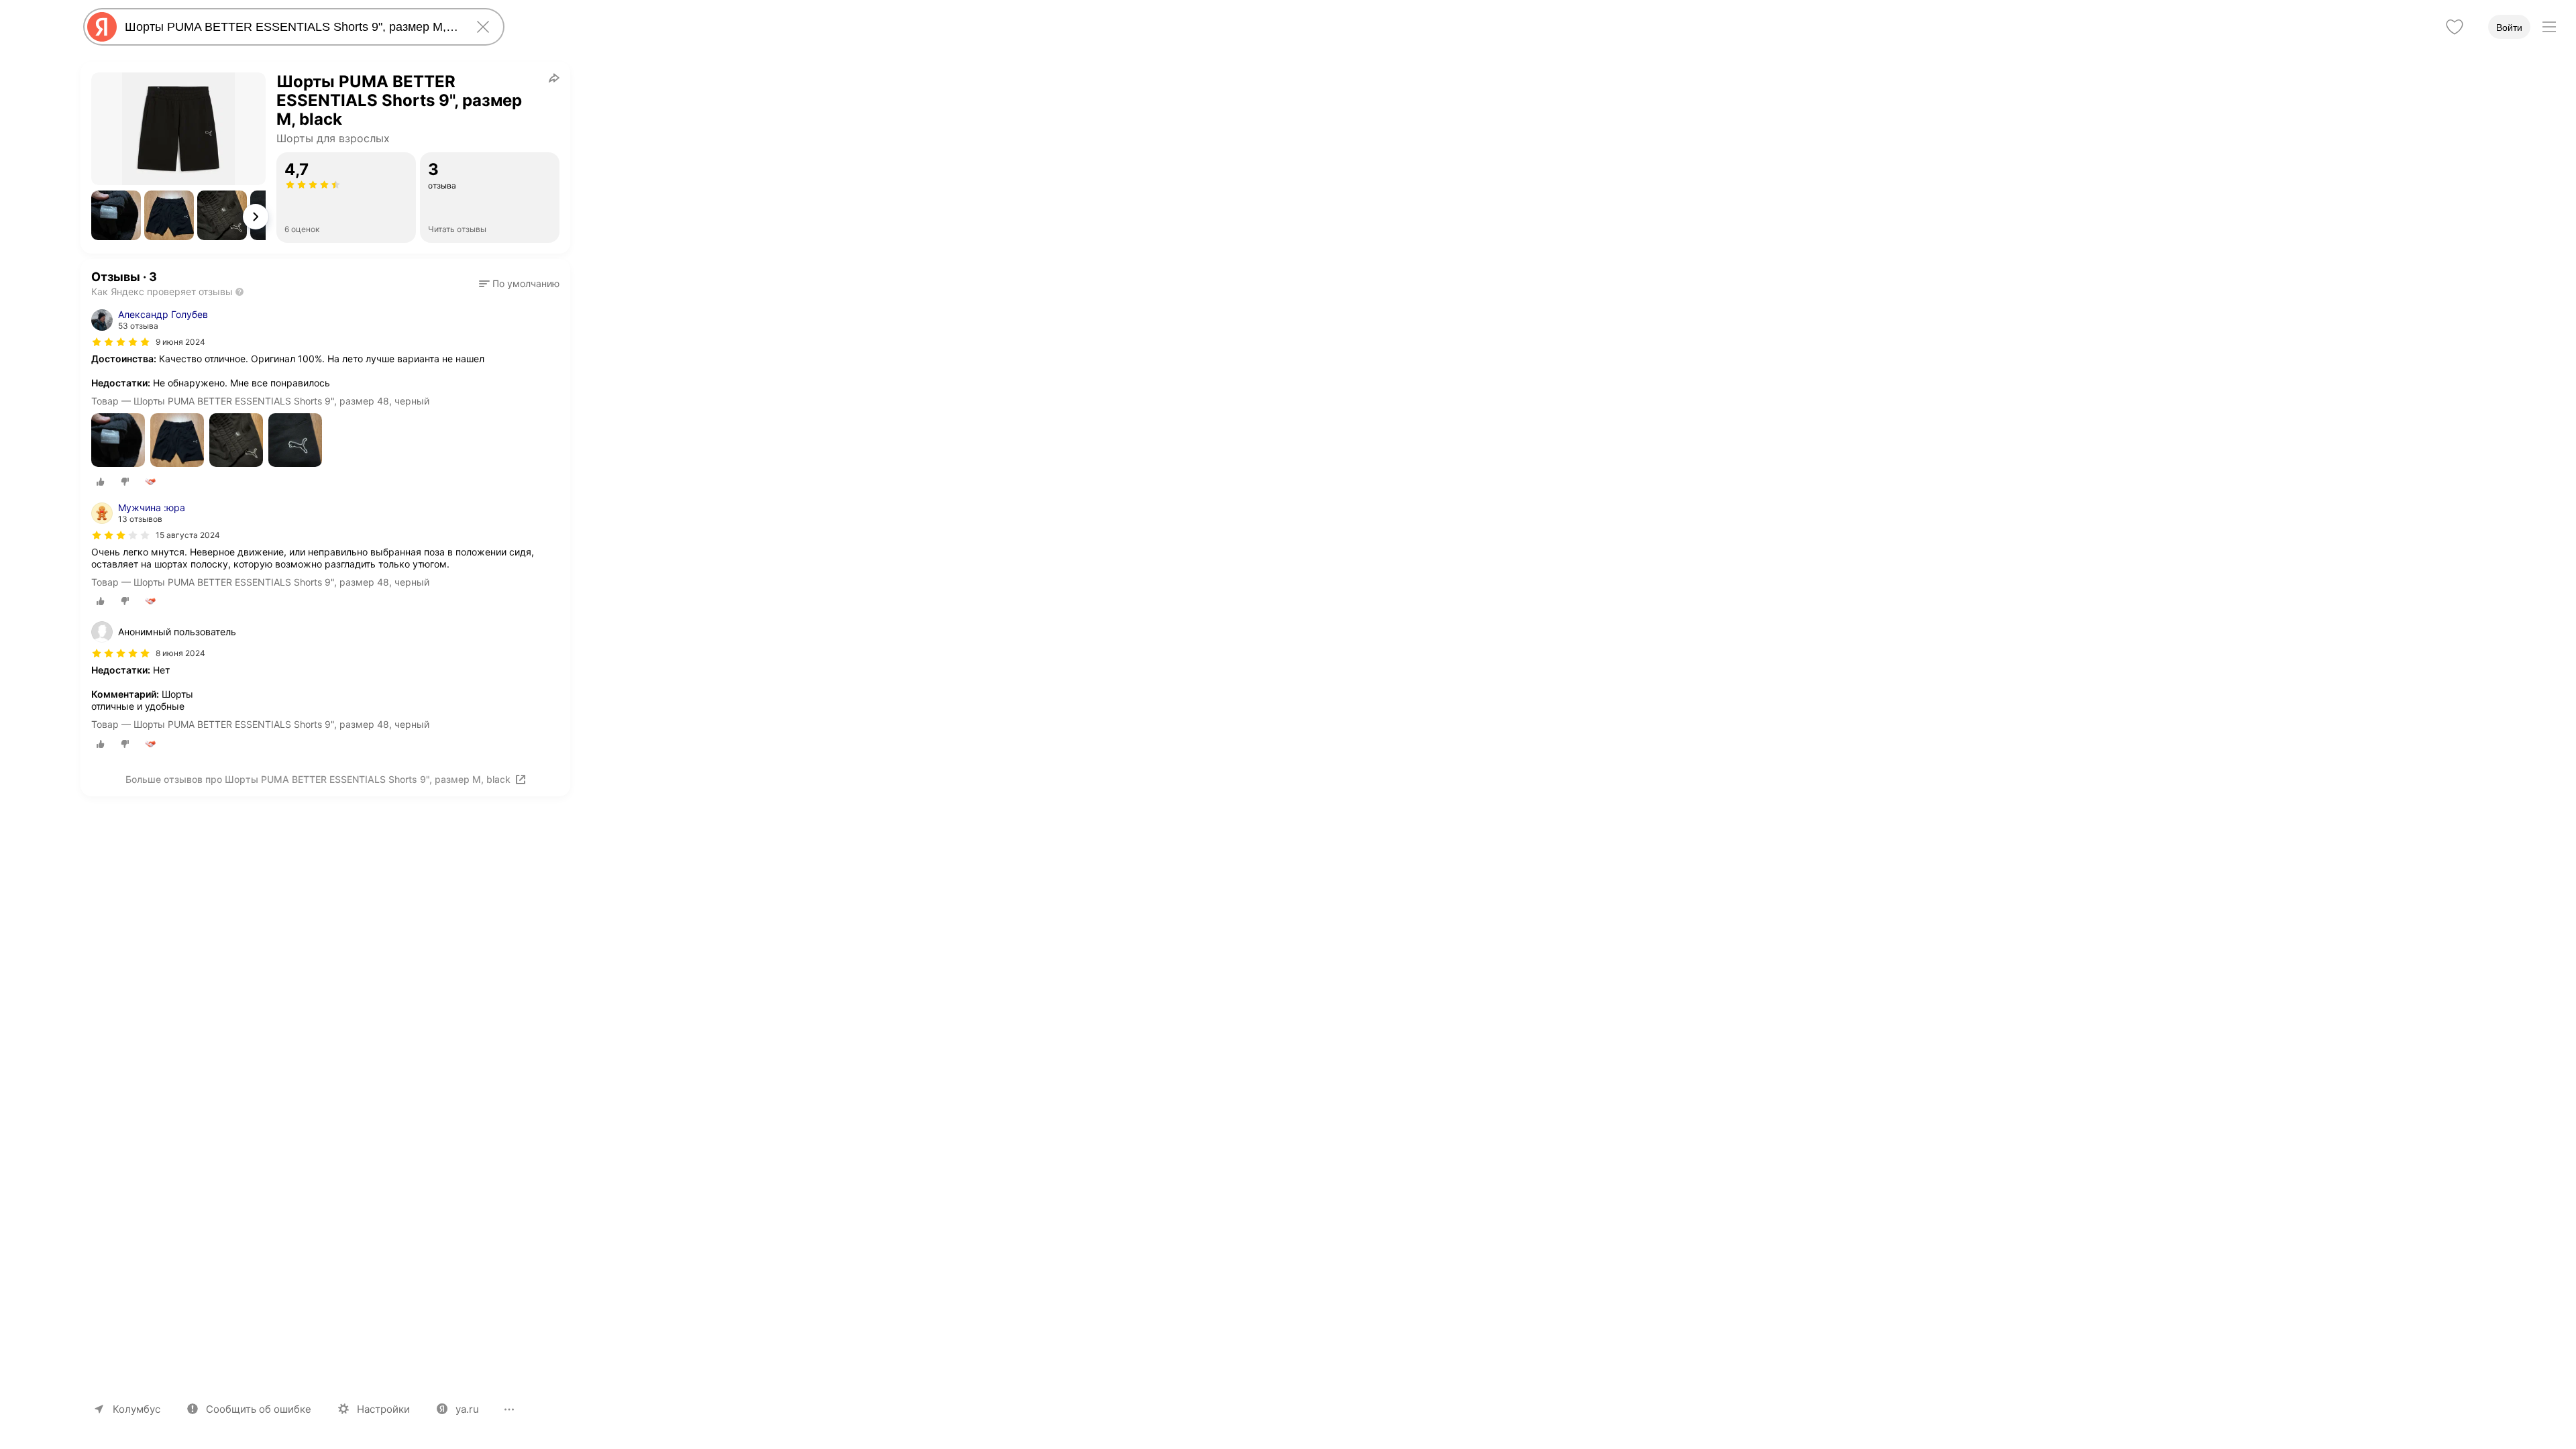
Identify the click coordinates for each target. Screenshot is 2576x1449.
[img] (121, 342)
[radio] (101, 482)
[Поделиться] (554, 78)
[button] (116, 215)
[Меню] (2549, 27)
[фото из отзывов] (118, 441)
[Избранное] (2455, 27)
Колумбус (137, 1409)
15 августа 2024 (188, 535)
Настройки (383, 1409)
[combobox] (291, 27)
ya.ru (467, 1409)
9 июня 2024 (180, 342)
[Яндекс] (102, 27)
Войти (2509, 28)
